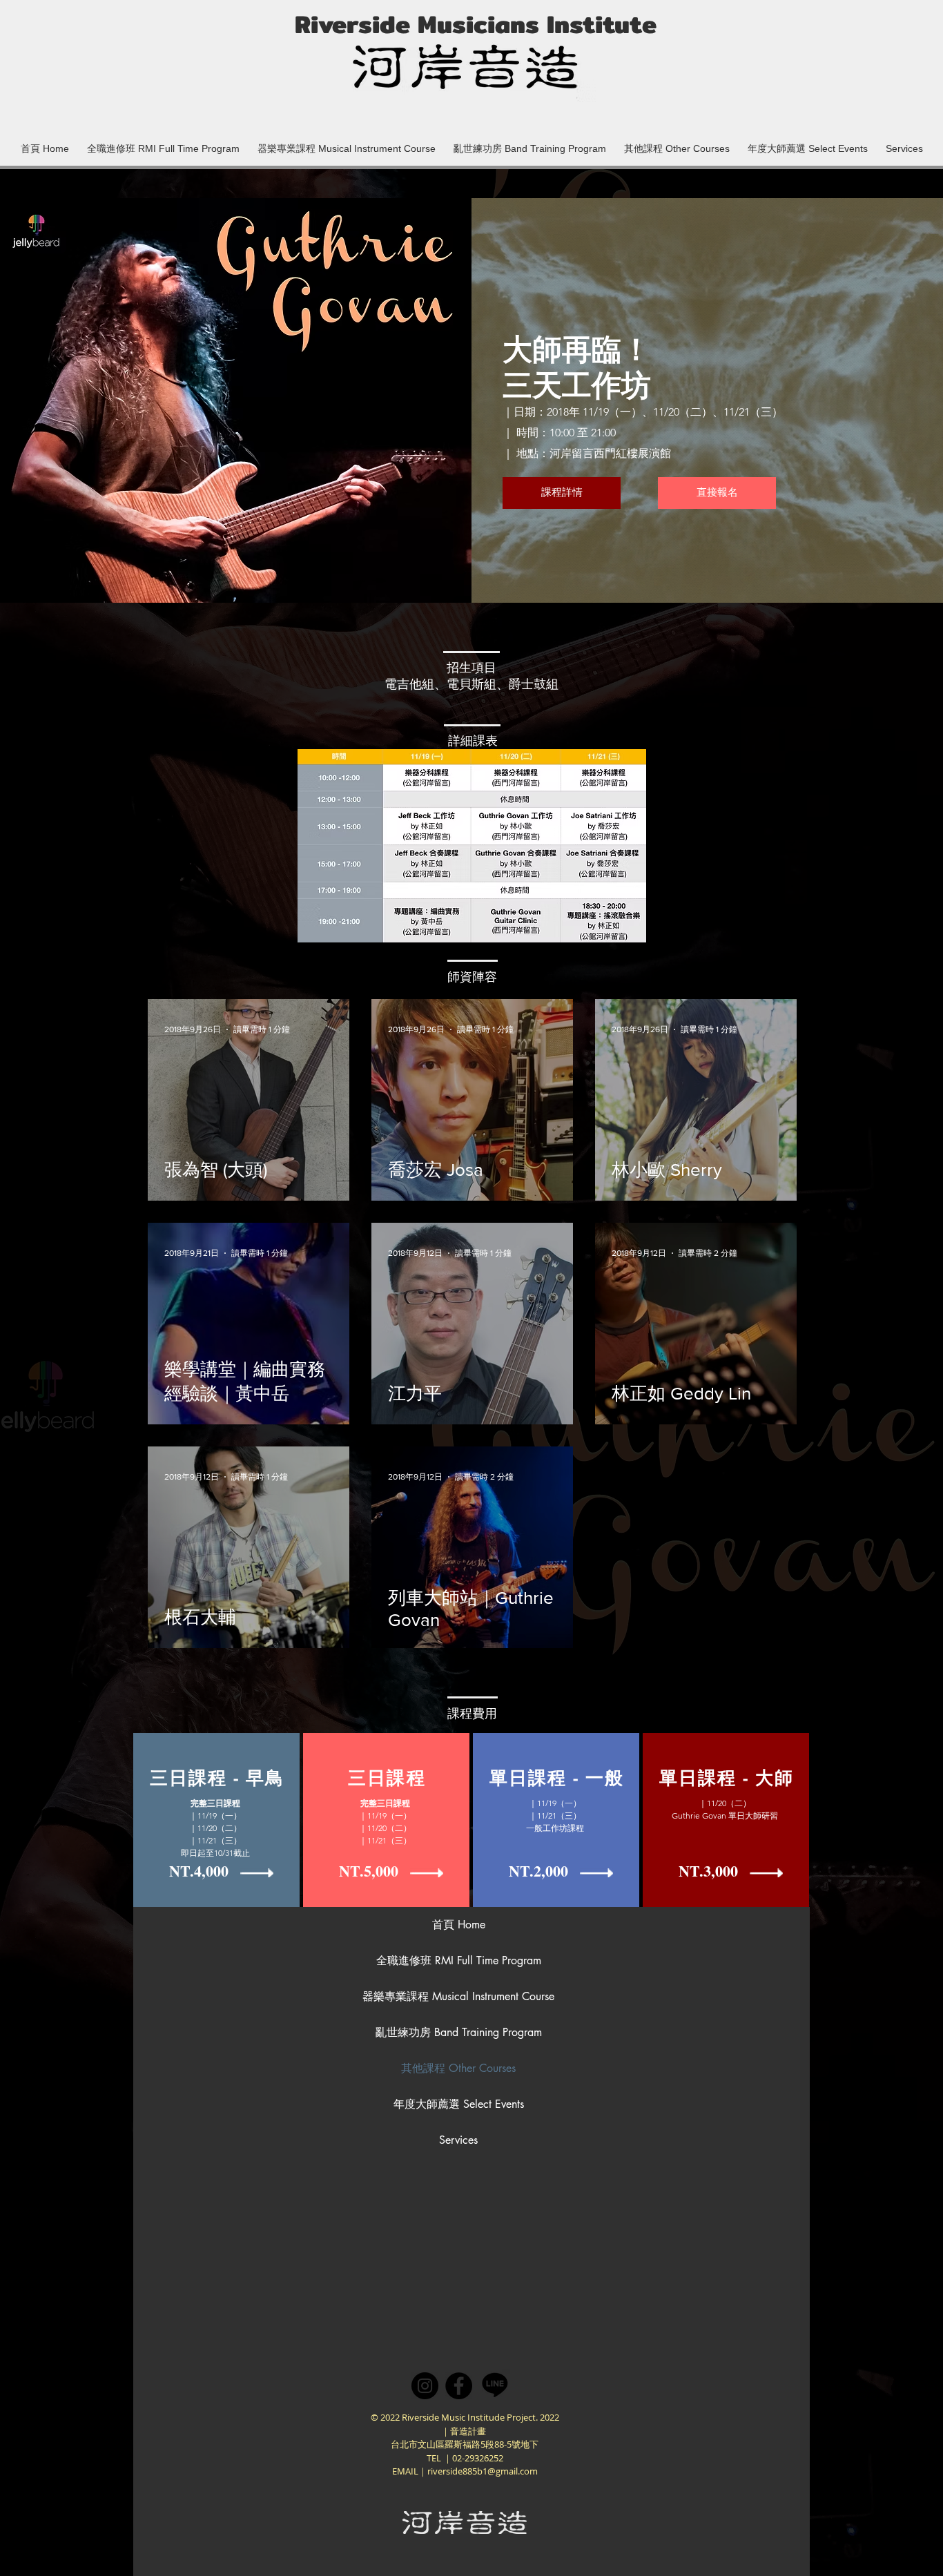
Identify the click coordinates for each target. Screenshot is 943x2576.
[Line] (495, 2384)
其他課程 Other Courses (458, 2068)
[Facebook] (459, 2386)
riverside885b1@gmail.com (483, 2471)
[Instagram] (425, 2386)
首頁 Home (459, 1925)
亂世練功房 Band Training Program (458, 2032)
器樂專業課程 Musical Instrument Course (458, 1996)
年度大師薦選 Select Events (459, 2104)
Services (458, 2140)
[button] (347, 142)
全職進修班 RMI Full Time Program (458, 1960)
